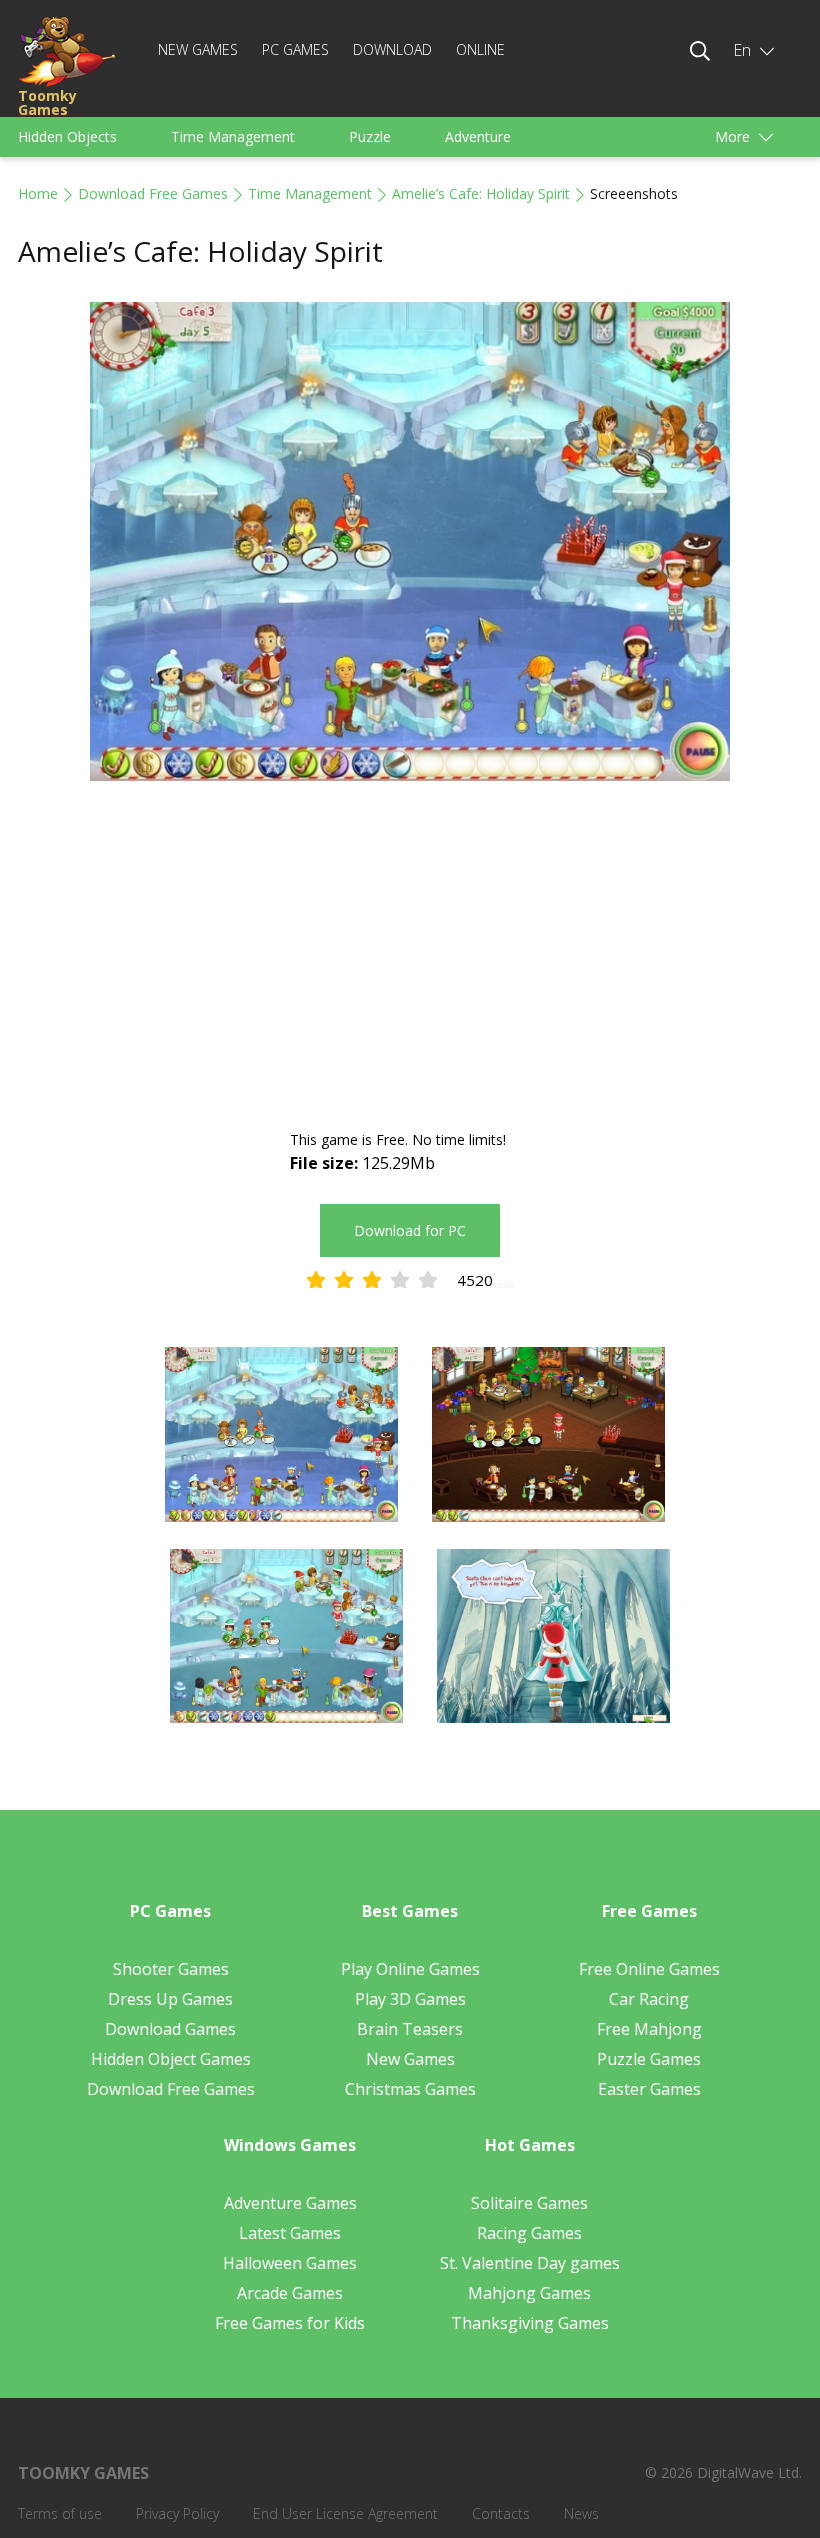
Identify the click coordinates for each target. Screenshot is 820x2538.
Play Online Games (410, 1969)
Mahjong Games (529, 2293)
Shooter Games (171, 1969)
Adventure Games (290, 2203)
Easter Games (649, 2089)
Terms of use (60, 2513)
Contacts (501, 2513)
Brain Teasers (410, 2029)
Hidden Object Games (171, 2059)
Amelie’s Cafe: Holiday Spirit (481, 193)
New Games (198, 49)
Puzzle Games (649, 2059)
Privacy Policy (177, 2513)
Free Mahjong (649, 2029)
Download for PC (410, 1230)
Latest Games (290, 2233)
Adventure (478, 136)
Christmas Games (410, 2089)
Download (392, 49)
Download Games (170, 2029)
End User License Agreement (345, 2513)
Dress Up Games (170, 1999)
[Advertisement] (410, 958)
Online (480, 49)
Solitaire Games (529, 2203)
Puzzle (370, 136)
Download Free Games (153, 193)
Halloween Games (290, 2263)
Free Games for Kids (290, 2323)
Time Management (233, 136)
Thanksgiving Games (530, 2323)
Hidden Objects (67, 136)
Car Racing (649, 1999)
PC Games (295, 49)
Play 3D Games (410, 1999)
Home (38, 193)
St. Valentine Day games (530, 2263)
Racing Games (529, 2233)
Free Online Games (649, 1969)
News (581, 2513)
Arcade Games (290, 2293)
